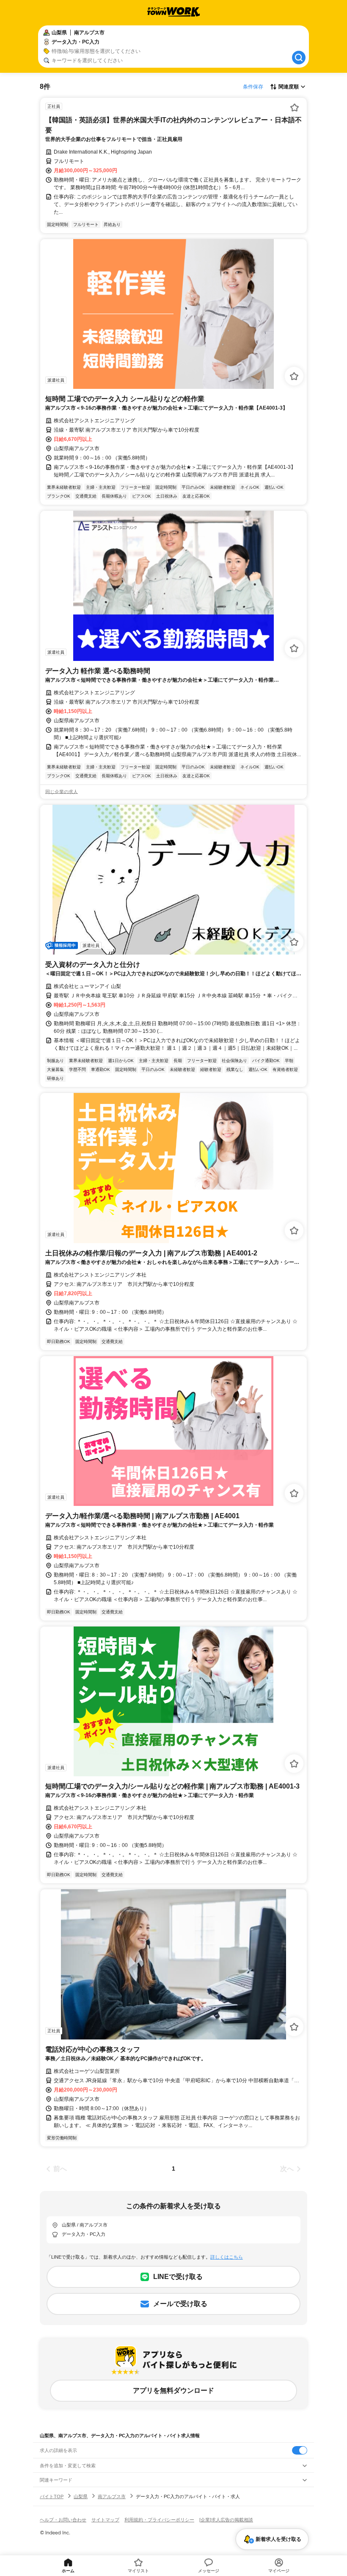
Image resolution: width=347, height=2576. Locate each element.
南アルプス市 (112, 2496)
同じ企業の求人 (62, 792)
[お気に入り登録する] (295, 107)
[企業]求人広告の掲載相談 (226, 2520)
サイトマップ (105, 2520)
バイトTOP (52, 2496)
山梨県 (81, 2496)
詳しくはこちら (227, 2257)
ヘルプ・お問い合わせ (63, 2520)
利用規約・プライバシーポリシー (159, 2520)
